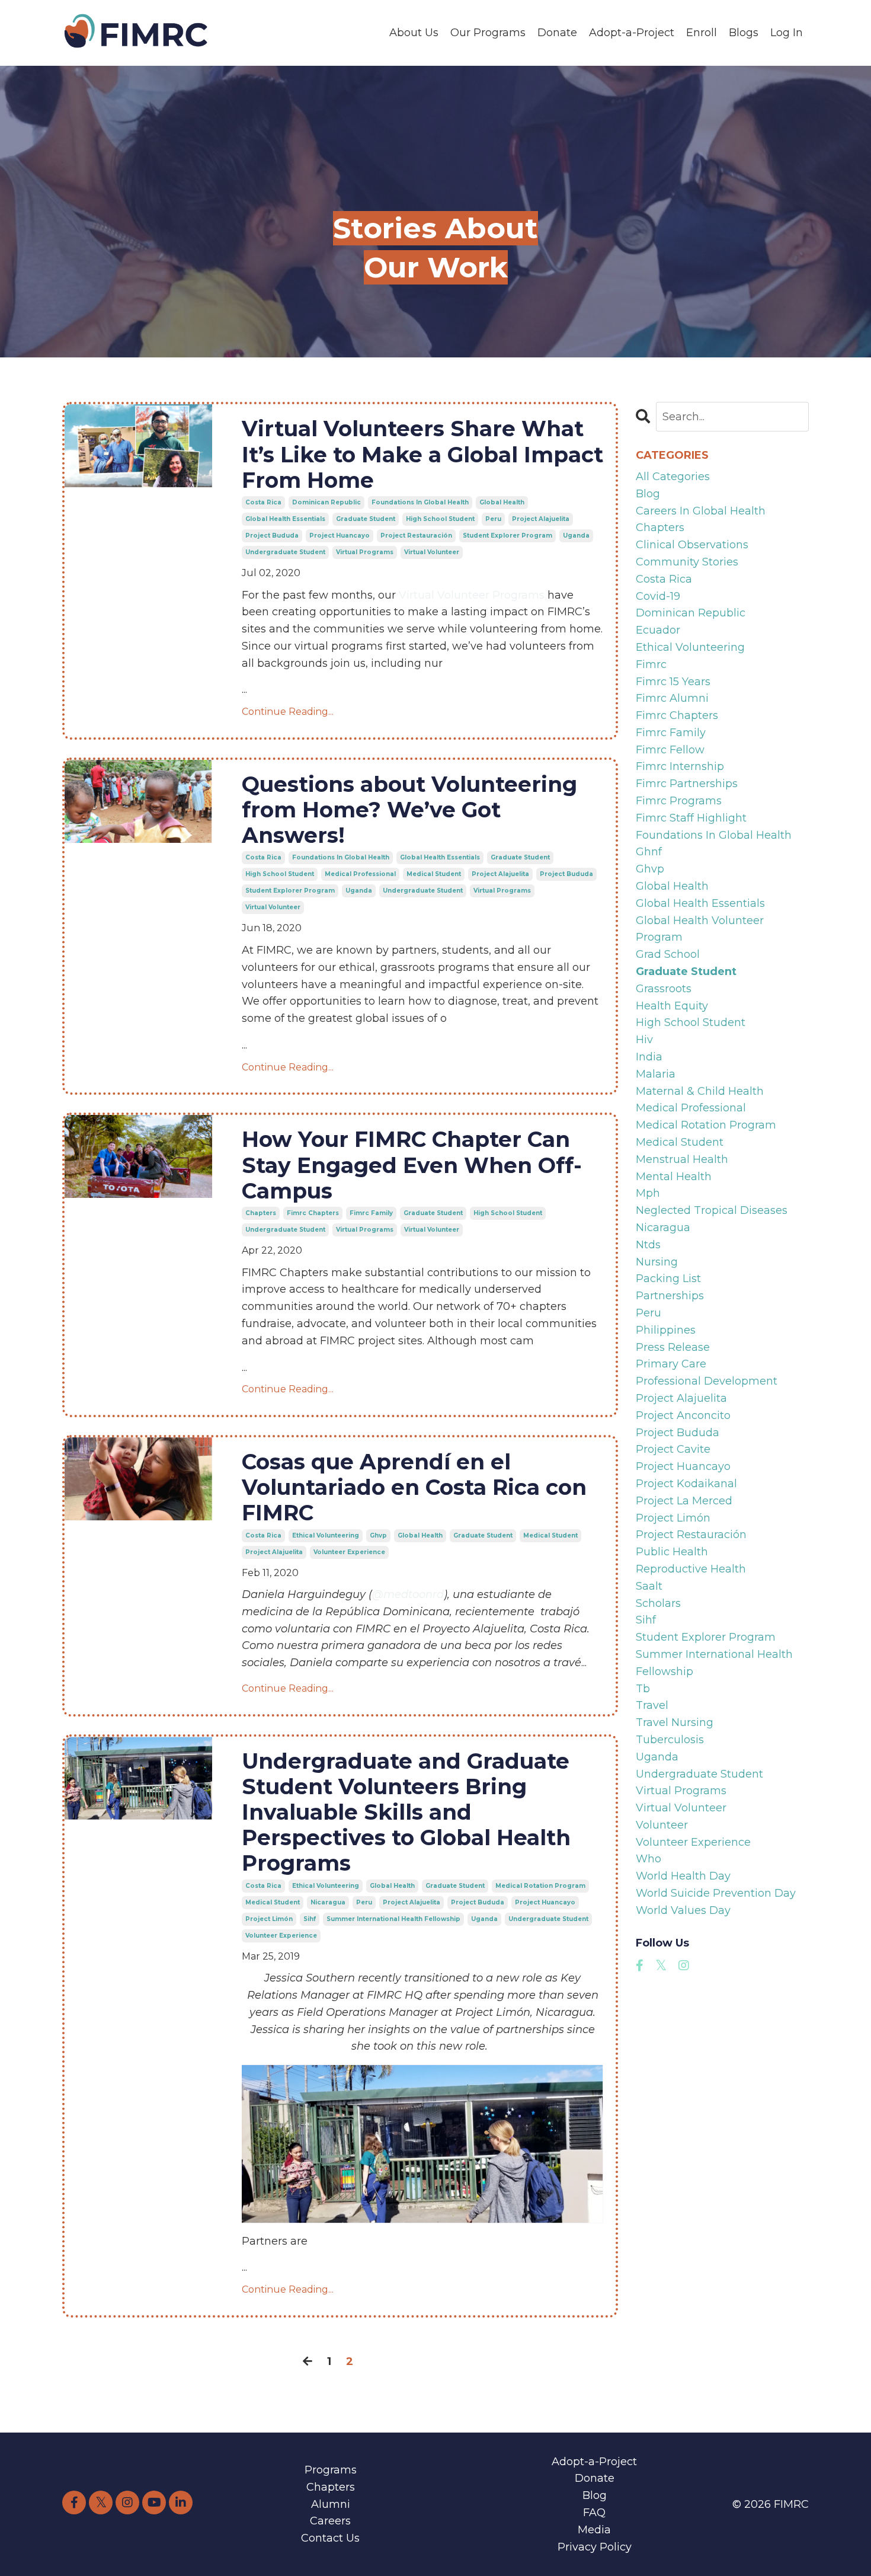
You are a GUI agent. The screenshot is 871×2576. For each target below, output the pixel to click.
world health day (683, 1876)
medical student (434, 874)
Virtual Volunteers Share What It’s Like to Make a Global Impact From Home (422, 454)
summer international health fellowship (393, 1919)
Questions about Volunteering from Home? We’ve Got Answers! (409, 810)
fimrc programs (679, 801)
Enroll (702, 33)
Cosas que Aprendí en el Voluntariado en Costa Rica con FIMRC (414, 1487)
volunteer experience (349, 1552)
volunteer (662, 1825)
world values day (683, 1910)
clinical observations (692, 545)
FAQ (594, 2513)
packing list (668, 1279)
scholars (658, 1603)
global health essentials (285, 519)
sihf (310, 1919)
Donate (557, 33)
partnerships (670, 1296)
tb (643, 1689)
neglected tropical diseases (712, 1210)
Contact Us (330, 2538)
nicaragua (328, 1902)
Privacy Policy (595, 2547)
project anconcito (683, 1415)
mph (648, 1193)
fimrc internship (680, 766)
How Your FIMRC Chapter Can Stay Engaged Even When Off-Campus (412, 1165)
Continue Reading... (288, 712)
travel (652, 1705)
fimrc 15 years (673, 682)
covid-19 (658, 596)
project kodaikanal (686, 1484)
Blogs (744, 33)
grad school (668, 954)
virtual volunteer (432, 552)
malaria (656, 1074)
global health (502, 502)
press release (673, 1347)
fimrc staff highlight (691, 818)
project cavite (673, 1449)
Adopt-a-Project (632, 33)
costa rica (263, 502)
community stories (687, 562)
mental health (674, 1177)
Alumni (331, 2504)
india (649, 1057)
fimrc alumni (672, 698)
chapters (261, 1213)
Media (594, 2530)
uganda (576, 536)
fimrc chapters (313, 1213)
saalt (649, 1586)
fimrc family (371, 1213)
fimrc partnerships (687, 784)
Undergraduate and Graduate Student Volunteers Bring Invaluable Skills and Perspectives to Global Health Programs (406, 1813)
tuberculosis (670, 1740)
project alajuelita (541, 519)
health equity (672, 1006)
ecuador (658, 630)
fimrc (651, 664)
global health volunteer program (700, 929)
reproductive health (691, 1569)
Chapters (331, 2487)
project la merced (684, 1501)
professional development (707, 1381)
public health (672, 1552)
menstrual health (682, 1159)
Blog (595, 2495)
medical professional (360, 874)
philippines (666, 1330)
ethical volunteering (326, 1535)
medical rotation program (540, 1886)
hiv (644, 1040)
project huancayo (340, 536)
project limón (269, 1919)
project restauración (416, 536)
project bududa (272, 536)
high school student (440, 519)
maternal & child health (700, 1091)
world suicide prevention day (716, 1893)
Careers (330, 2521)
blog (648, 494)
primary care (671, 1364)
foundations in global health (420, 502)
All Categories (673, 477)
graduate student (366, 519)
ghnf (649, 852)
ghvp (378, 1535)
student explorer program (507, 536)
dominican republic (326, 502)
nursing (657, 1262)
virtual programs (365, 552)
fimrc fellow (670, 750)
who (649, 1859)
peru (493, 519)
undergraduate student (285, 552)
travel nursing (675, 1722)
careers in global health (701, 511)
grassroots (664, 989)
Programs (331, 2470)
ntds (648, 1245)
